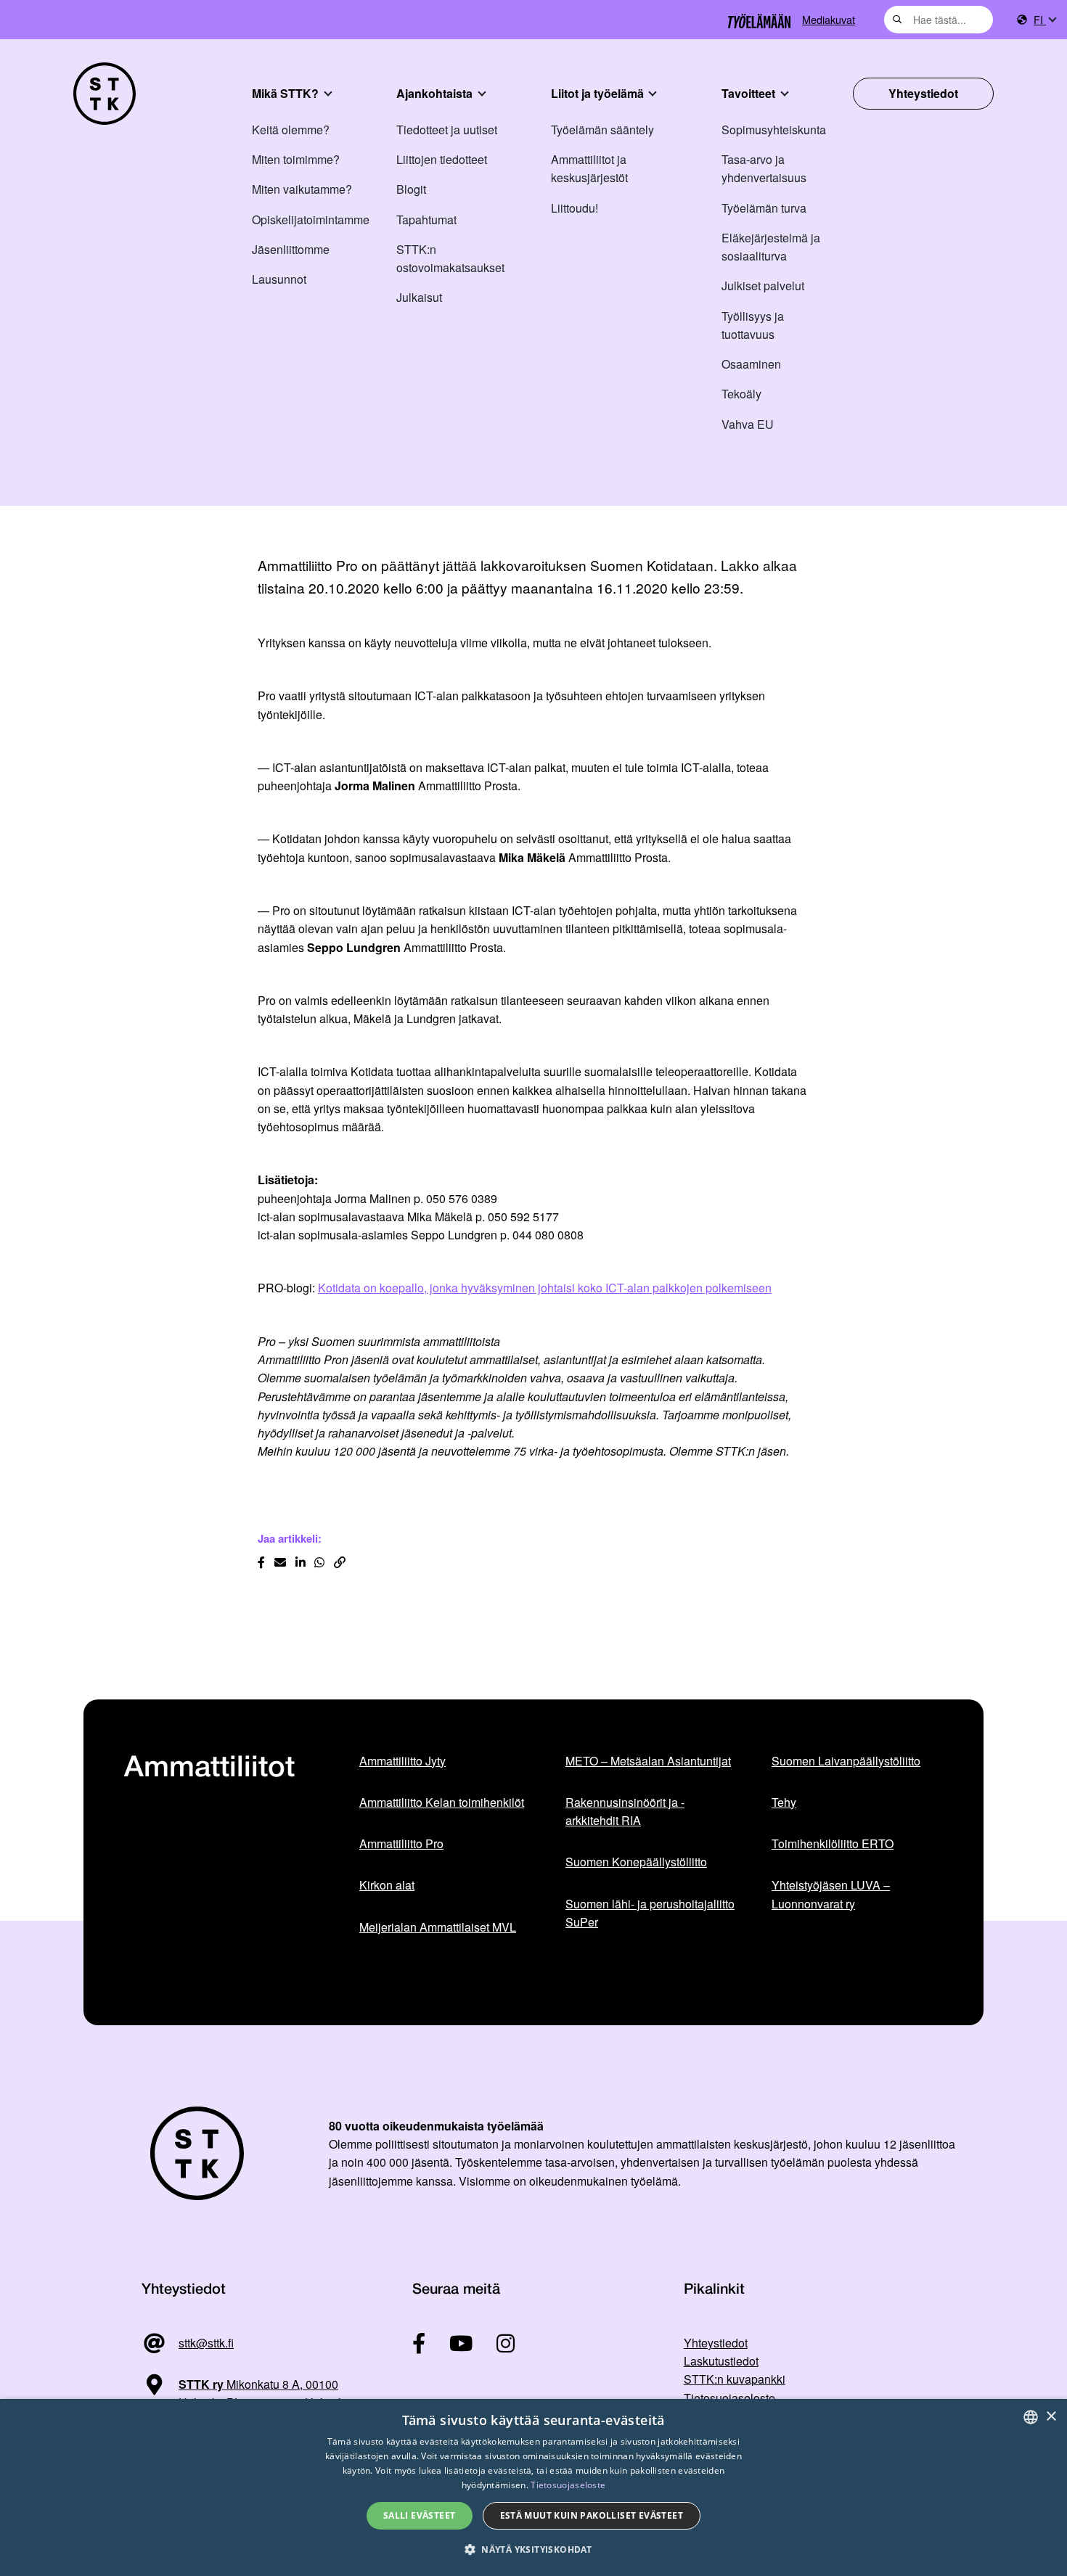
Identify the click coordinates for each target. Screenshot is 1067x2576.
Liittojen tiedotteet (442, 159)
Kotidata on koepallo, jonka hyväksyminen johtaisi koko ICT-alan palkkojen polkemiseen (545, 1288)
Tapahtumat (426, 220)
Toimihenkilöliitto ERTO (833, 1843)
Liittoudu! (575, 208)
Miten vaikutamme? (302, 189)
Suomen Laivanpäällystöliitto (846, 1761)
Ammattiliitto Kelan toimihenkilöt (442, 1802)
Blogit (411, 189)
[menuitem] (1044, 20)
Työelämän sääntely (602, 130)
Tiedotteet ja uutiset (447, 130)
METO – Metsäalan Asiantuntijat (648, 1761)
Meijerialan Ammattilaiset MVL (438, 1927)
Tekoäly (741, 394)
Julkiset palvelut (763, 286)
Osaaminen (751, 364)
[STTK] (105, 94)
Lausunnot (279, 279)
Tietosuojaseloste (729, 2398)
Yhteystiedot (923, 93)
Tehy (784, 1802)
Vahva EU (748, 424)
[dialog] (533, 2487)
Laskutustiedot (721, 2361)
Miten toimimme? (296, 159)
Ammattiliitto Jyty (402, 1761)
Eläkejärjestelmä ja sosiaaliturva (771, 247)
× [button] (1051, 2417)
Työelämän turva (764, 208)
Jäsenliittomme (291, 249)
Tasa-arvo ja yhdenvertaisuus (764, 168)
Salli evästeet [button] (420, 2515)
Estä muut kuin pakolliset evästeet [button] (592, 2515)
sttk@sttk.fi (206, 2343)
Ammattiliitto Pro (401, 1843)
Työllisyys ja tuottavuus (753, 325)
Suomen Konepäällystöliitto (636, 1862)
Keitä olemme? (291, 130)
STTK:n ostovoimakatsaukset (450, 258)
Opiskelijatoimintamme (311, 220)
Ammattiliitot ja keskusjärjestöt (589, 168)
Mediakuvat (829, 19)
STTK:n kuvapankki (735, 2379)
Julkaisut (419, 297)
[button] (533, 2550)
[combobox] (939, 20)
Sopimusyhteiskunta (774, 130)
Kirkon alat (387, 1885)
